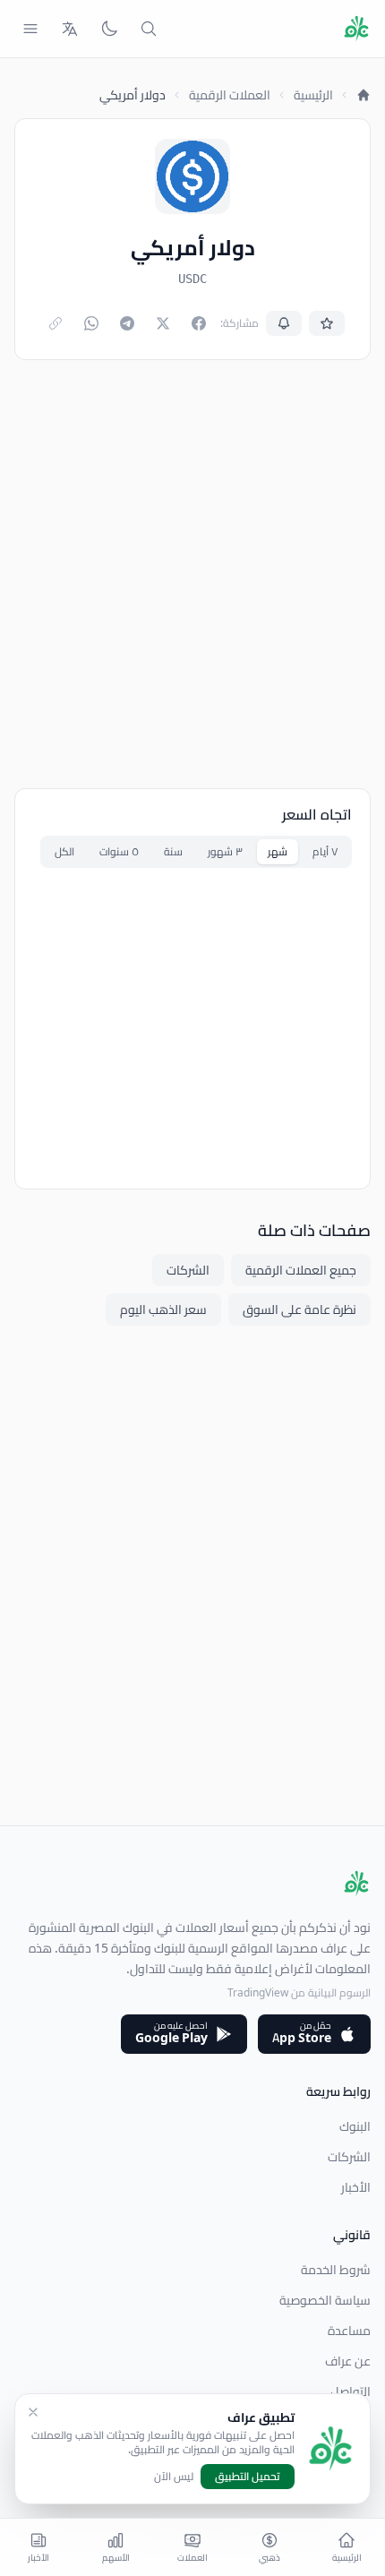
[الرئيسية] (364, 95)
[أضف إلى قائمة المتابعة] (327, 323)
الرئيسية (313, 95)
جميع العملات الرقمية (301, 1270)
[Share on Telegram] (127, 323)
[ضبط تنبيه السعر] (284, 323)
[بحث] (149, 29)
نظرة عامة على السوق (299, 1309)
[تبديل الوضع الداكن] (109, 29)
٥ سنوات (119, 851)
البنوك (355, 2126)
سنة (173, 851)
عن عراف (348, 2361)
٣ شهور (225, 851)
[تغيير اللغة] (70, 29)
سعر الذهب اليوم (163, 1309)
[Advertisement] (192, 574)
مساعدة (349, 2331)
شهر (278, 851)
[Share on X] (163, 323)
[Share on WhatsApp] (91, 323)
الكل (64, 851)
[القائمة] (30, 29)
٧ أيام (325, 851)
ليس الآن (174, 2477)
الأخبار (356, 2187)
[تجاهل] (33, 2412)
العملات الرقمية (230, 95)
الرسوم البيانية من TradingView (299, 1992)
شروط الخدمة (336, 2270)
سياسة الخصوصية (325, 2300)
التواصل (351, 2391)
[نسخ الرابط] (56, 323)
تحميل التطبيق (248, 2476)
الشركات (188, 1270)
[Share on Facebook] (199, 323)
